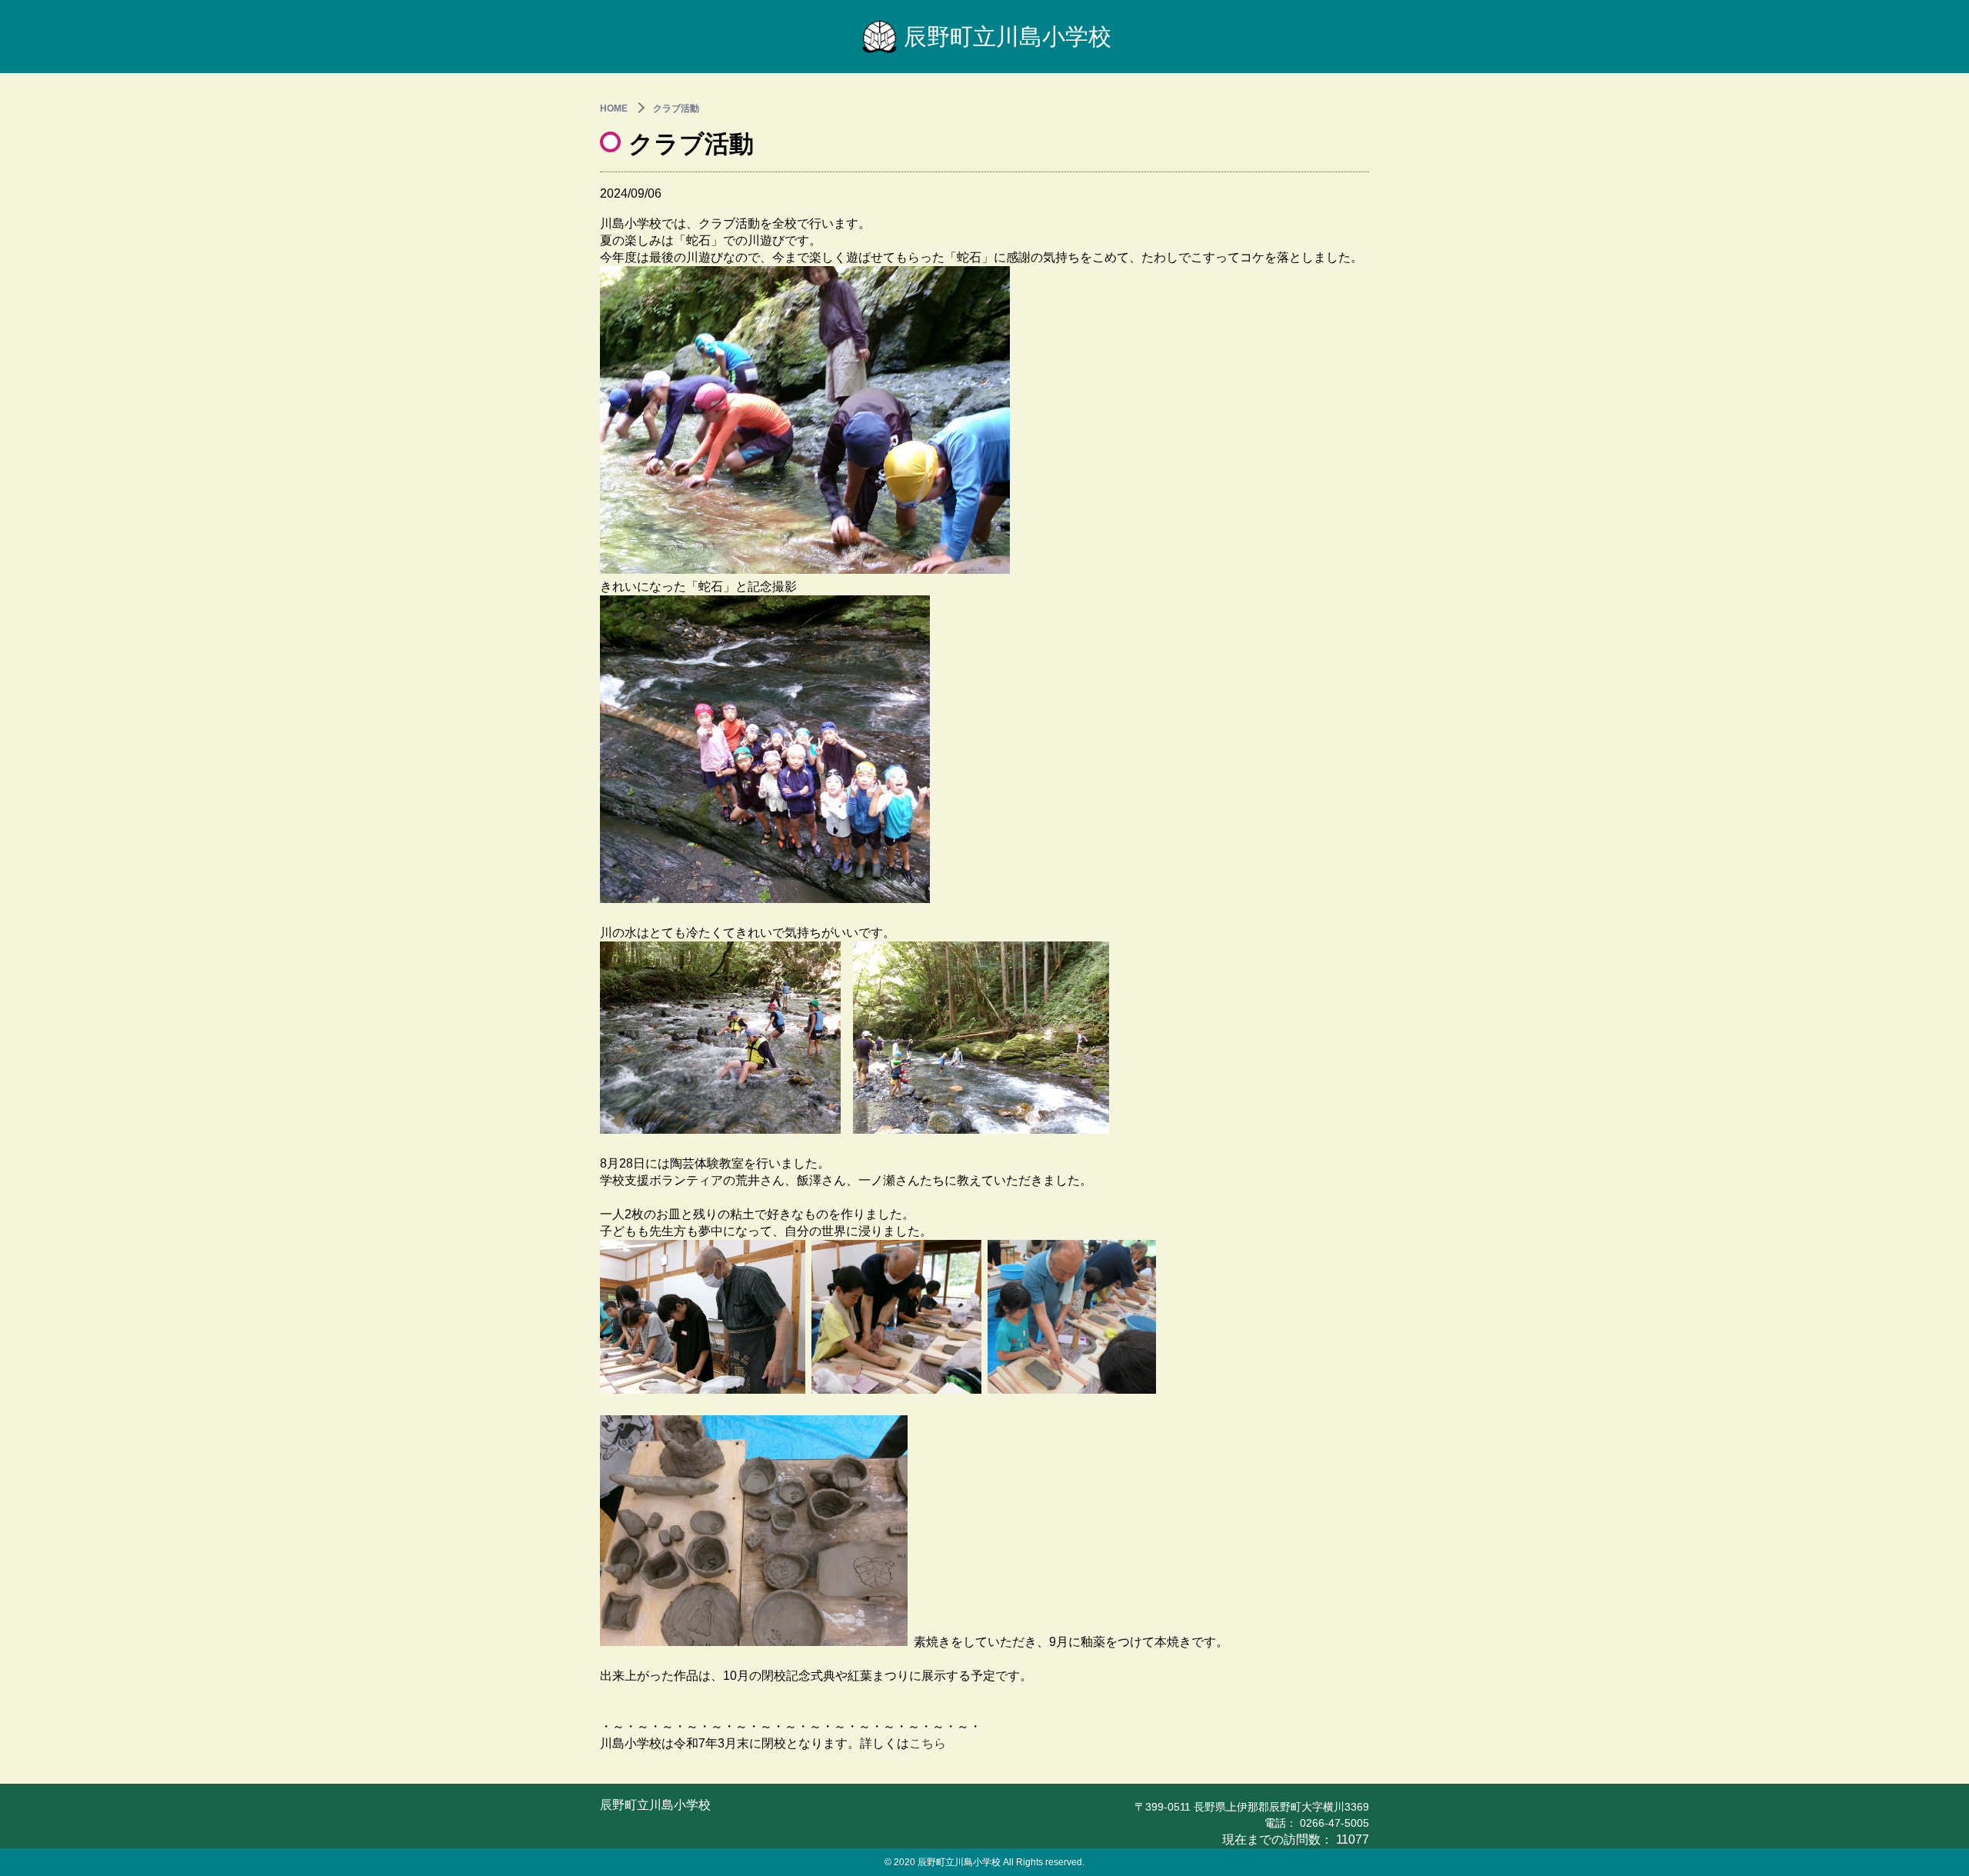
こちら (928, 1743)
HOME (614, 108)
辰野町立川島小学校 (1008, 37)
